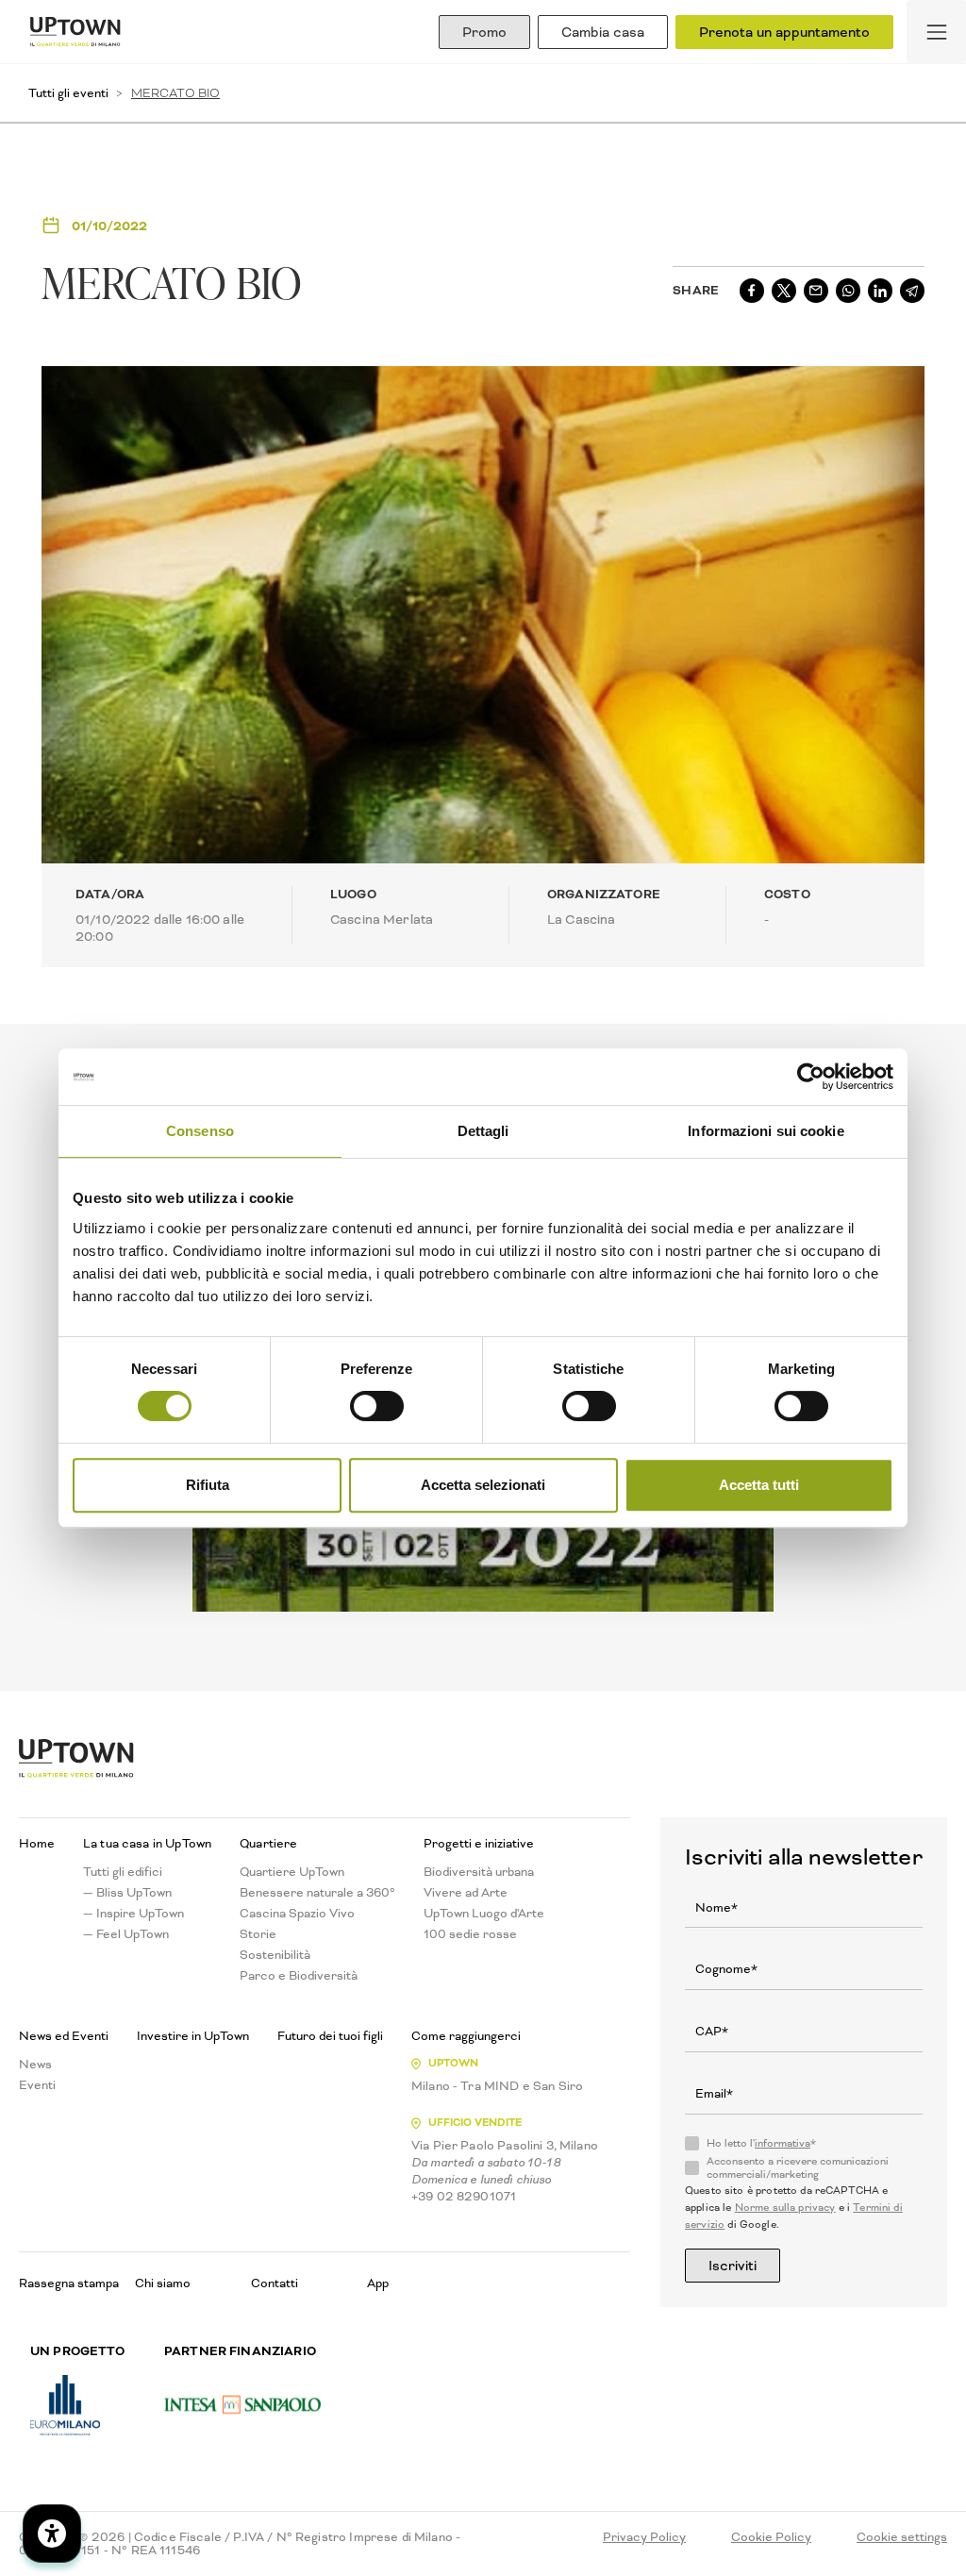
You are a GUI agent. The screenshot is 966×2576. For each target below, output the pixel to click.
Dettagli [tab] (483, 1131)
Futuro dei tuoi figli (330, 2036)
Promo (484, 32)
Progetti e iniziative (479, 1844)
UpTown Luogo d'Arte (484, 1914)
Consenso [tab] (200, 1131)
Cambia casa (603, 32)
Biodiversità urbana (479, 1872)
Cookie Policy (771, 2537)
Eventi (37, 2085)
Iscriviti (733, 2266)
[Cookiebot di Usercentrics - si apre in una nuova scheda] (811, 1077)
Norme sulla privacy (785, 2208)
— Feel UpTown (126, 1934)
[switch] (377, 1406)
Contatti (275, 2283)
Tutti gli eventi (68, 93)
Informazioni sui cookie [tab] (766, 1131)
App (378, 2283)
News (35, 2065)
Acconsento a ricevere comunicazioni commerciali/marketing (798, 2168)
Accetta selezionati (483, 1485)
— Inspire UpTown (133, 1914)
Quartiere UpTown (292, 1872)
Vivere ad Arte (466, 1893)
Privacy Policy (644, 2537)
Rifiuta (208, 1485)
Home (37, 1844)
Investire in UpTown (193, 2036)
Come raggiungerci (466, 2036)
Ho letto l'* (761, 2144)
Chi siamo (163, 2283)
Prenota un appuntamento (784, 32)
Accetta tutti (759, 1485)
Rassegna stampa (69, 2283)
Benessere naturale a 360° (317, 1893)
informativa (783, 2143)
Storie (258, 1934)
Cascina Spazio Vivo (297, 1914)
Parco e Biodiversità (299, 1976)
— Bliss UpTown (127, 1893)
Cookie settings (902, 2537)
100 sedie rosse (470, 1934)
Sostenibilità (275, 1955)
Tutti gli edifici (123, 1872)
